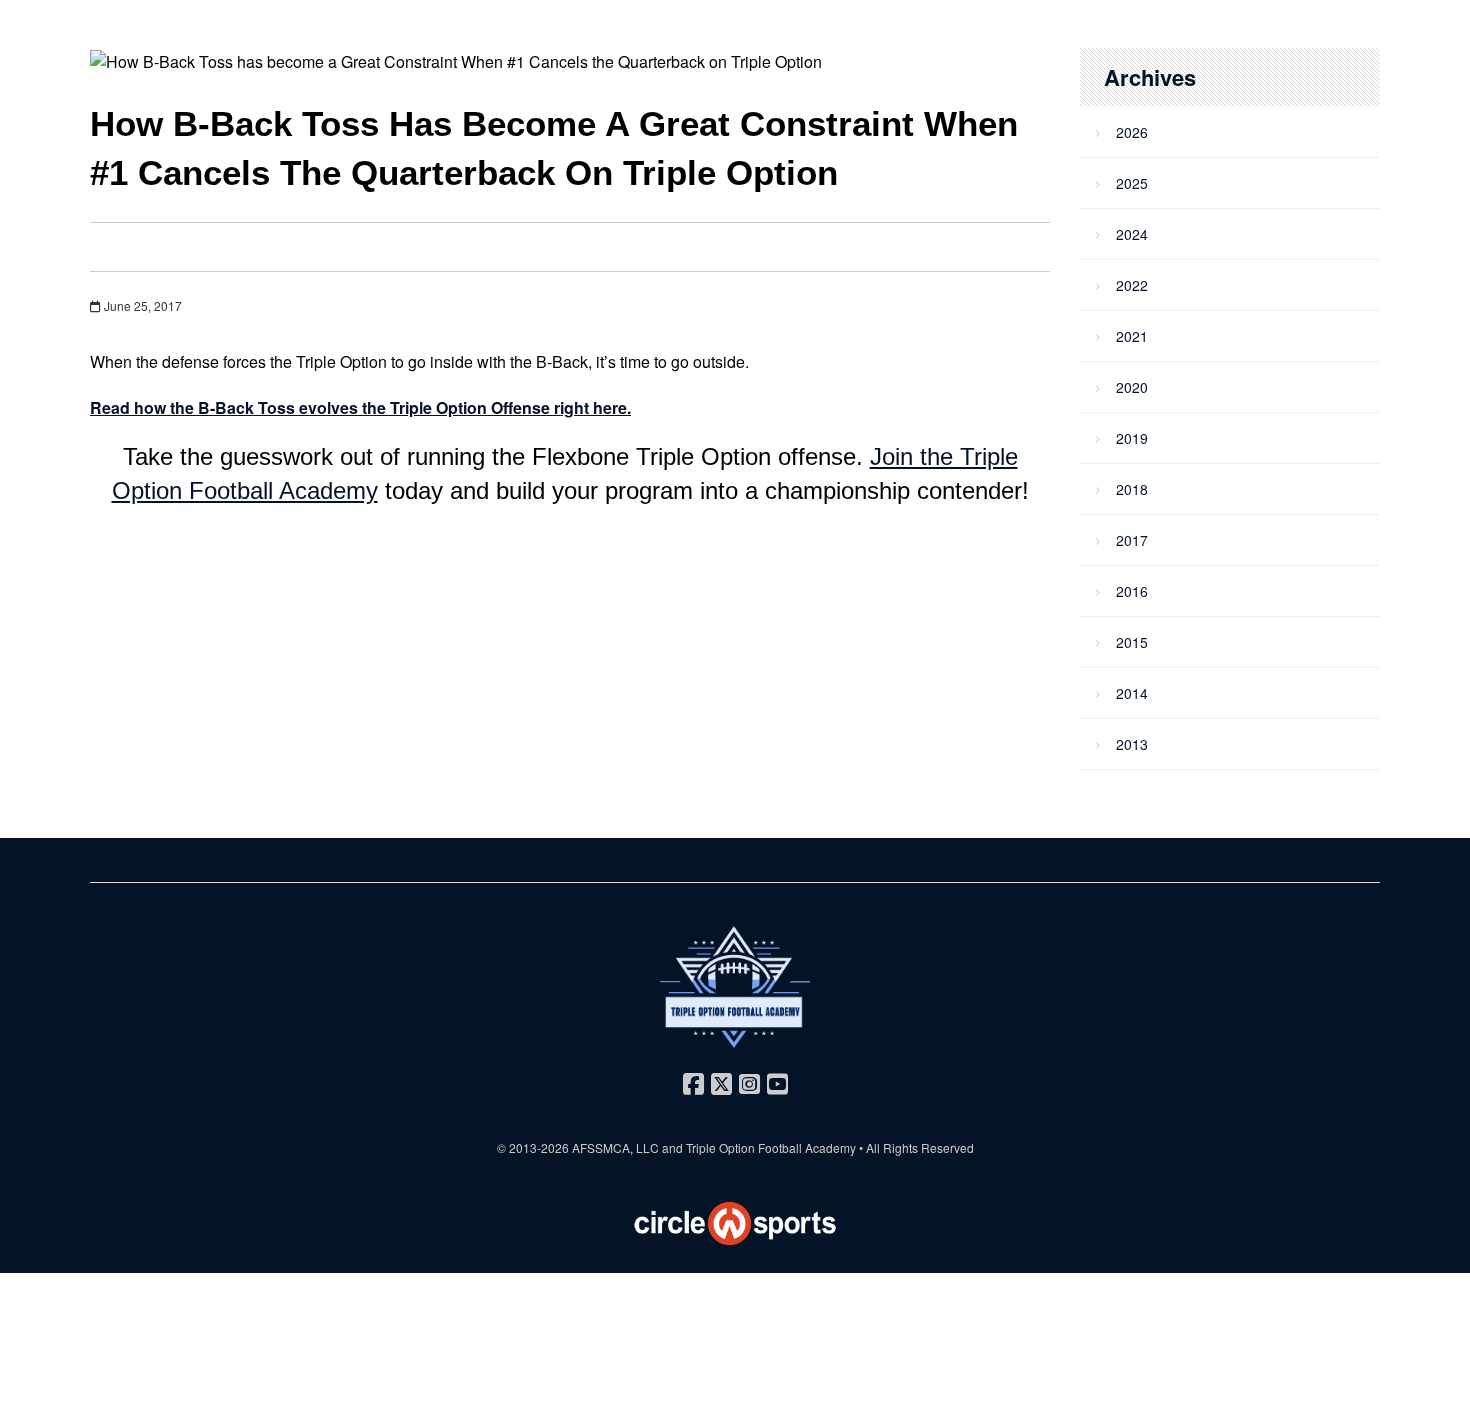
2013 (1132, 744)
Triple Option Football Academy (771, 1147)
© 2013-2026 (534, 1147)
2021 (1132, 336)
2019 (1132, 438)
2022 (1132, 285)
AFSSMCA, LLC (615, 1147)
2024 (1132, 234)
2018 (1132, 489)
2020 (1132, 387)
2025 (1132, 183)
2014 (1132, 693)
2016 (1132, 591)
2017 (1132, 540)
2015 (1132, 642)
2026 (1132, 132)
